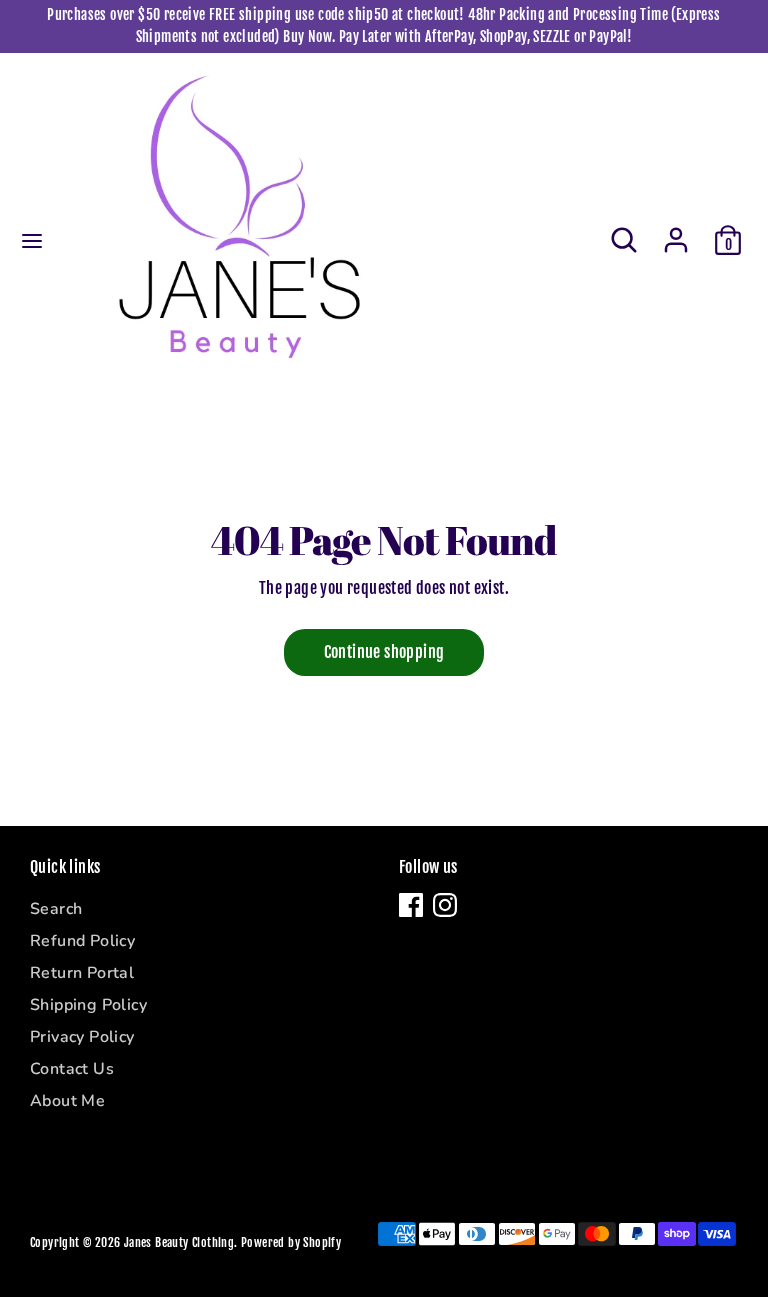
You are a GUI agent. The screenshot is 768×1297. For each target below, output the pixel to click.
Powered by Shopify (291, 1242)
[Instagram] (445, 905)
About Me (67, 1101)
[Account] (676, 231)
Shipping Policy (88, 1005)
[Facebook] (411, 905)
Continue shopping (384, 652)
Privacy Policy (82, 1037)
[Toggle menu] (32, 240)
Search (56, 909)
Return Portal (82, 973)
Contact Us (72, 1069)
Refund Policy (82, 941)
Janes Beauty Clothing (179, 1242)
